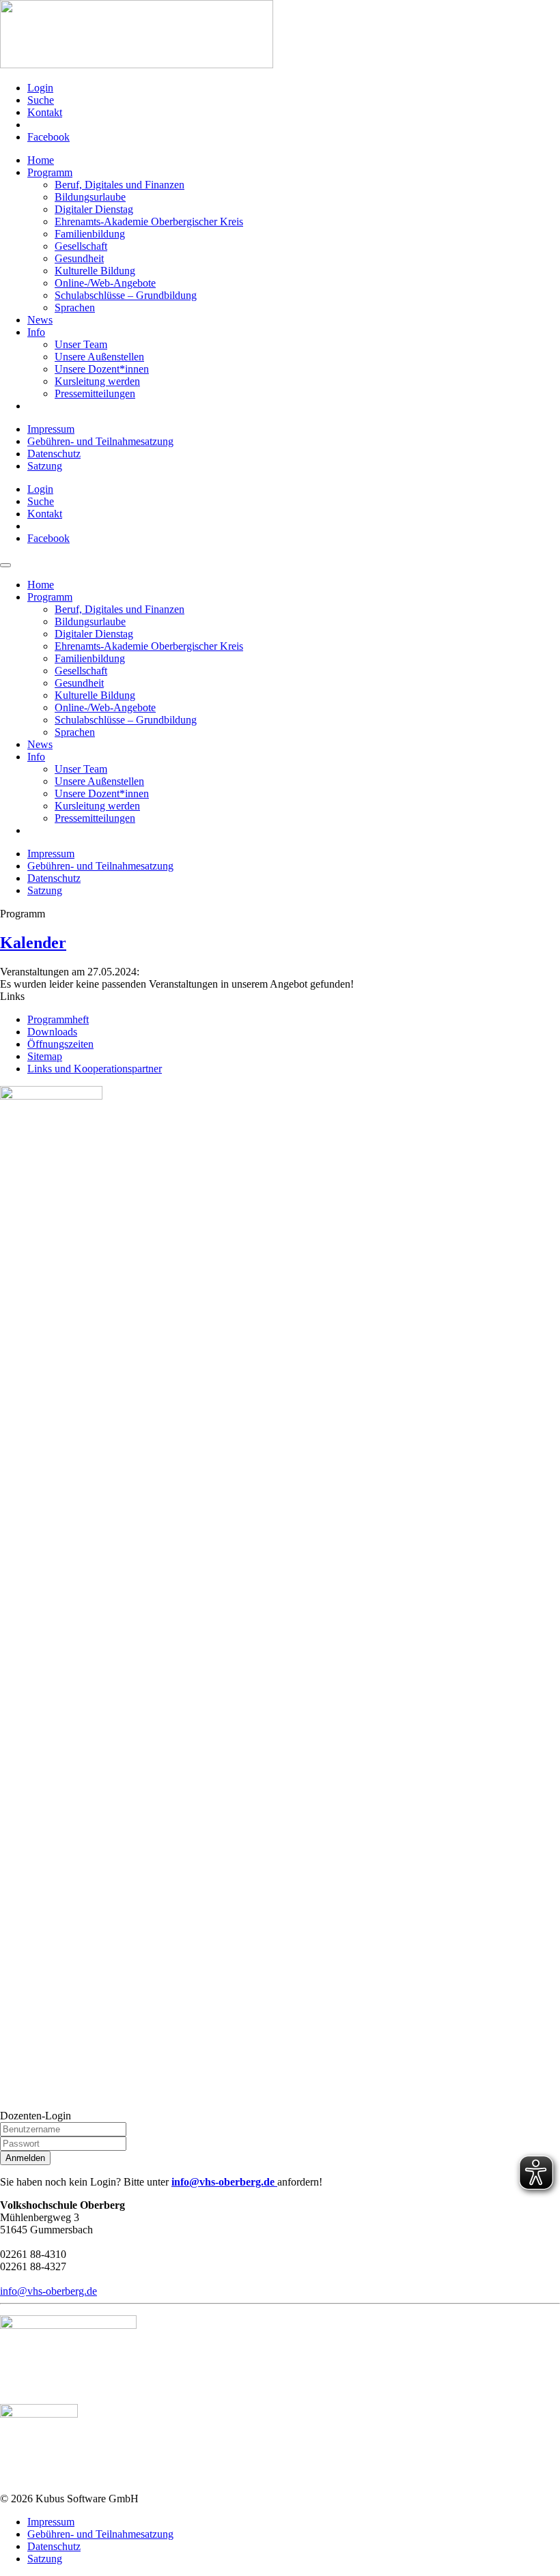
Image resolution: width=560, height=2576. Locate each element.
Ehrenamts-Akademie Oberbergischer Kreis (149, 221)
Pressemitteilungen (95, 393)
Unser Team (81, 344)
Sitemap (45, 1056)
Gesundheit (79, 258)
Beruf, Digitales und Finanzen (120, 185)
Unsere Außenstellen (99, 357)
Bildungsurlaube (90, 197)
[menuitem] (294, 88)
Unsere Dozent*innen (102, 369)
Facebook (48, 137)
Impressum (51, 429)
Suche (41, 100)
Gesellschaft (81, 246)
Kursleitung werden (97, 381)
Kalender (33, 943)
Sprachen (75, 307)
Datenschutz (54, 454)
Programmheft (58, 1019)
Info (36, 332)
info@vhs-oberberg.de (224, 2182)
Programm (50, 172)
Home (41, 160)
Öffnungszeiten (60, 1044)
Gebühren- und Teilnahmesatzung (100, 441)
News (40, 320)
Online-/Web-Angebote (105, 283)
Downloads (52, 1032)
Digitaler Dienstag (94, 209)
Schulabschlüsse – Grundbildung (126, 295)
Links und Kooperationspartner (95, 1069)
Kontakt (45, 112)
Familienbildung (90, 234)
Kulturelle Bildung (95, 271)
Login (40, 88)
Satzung (45, 466)
